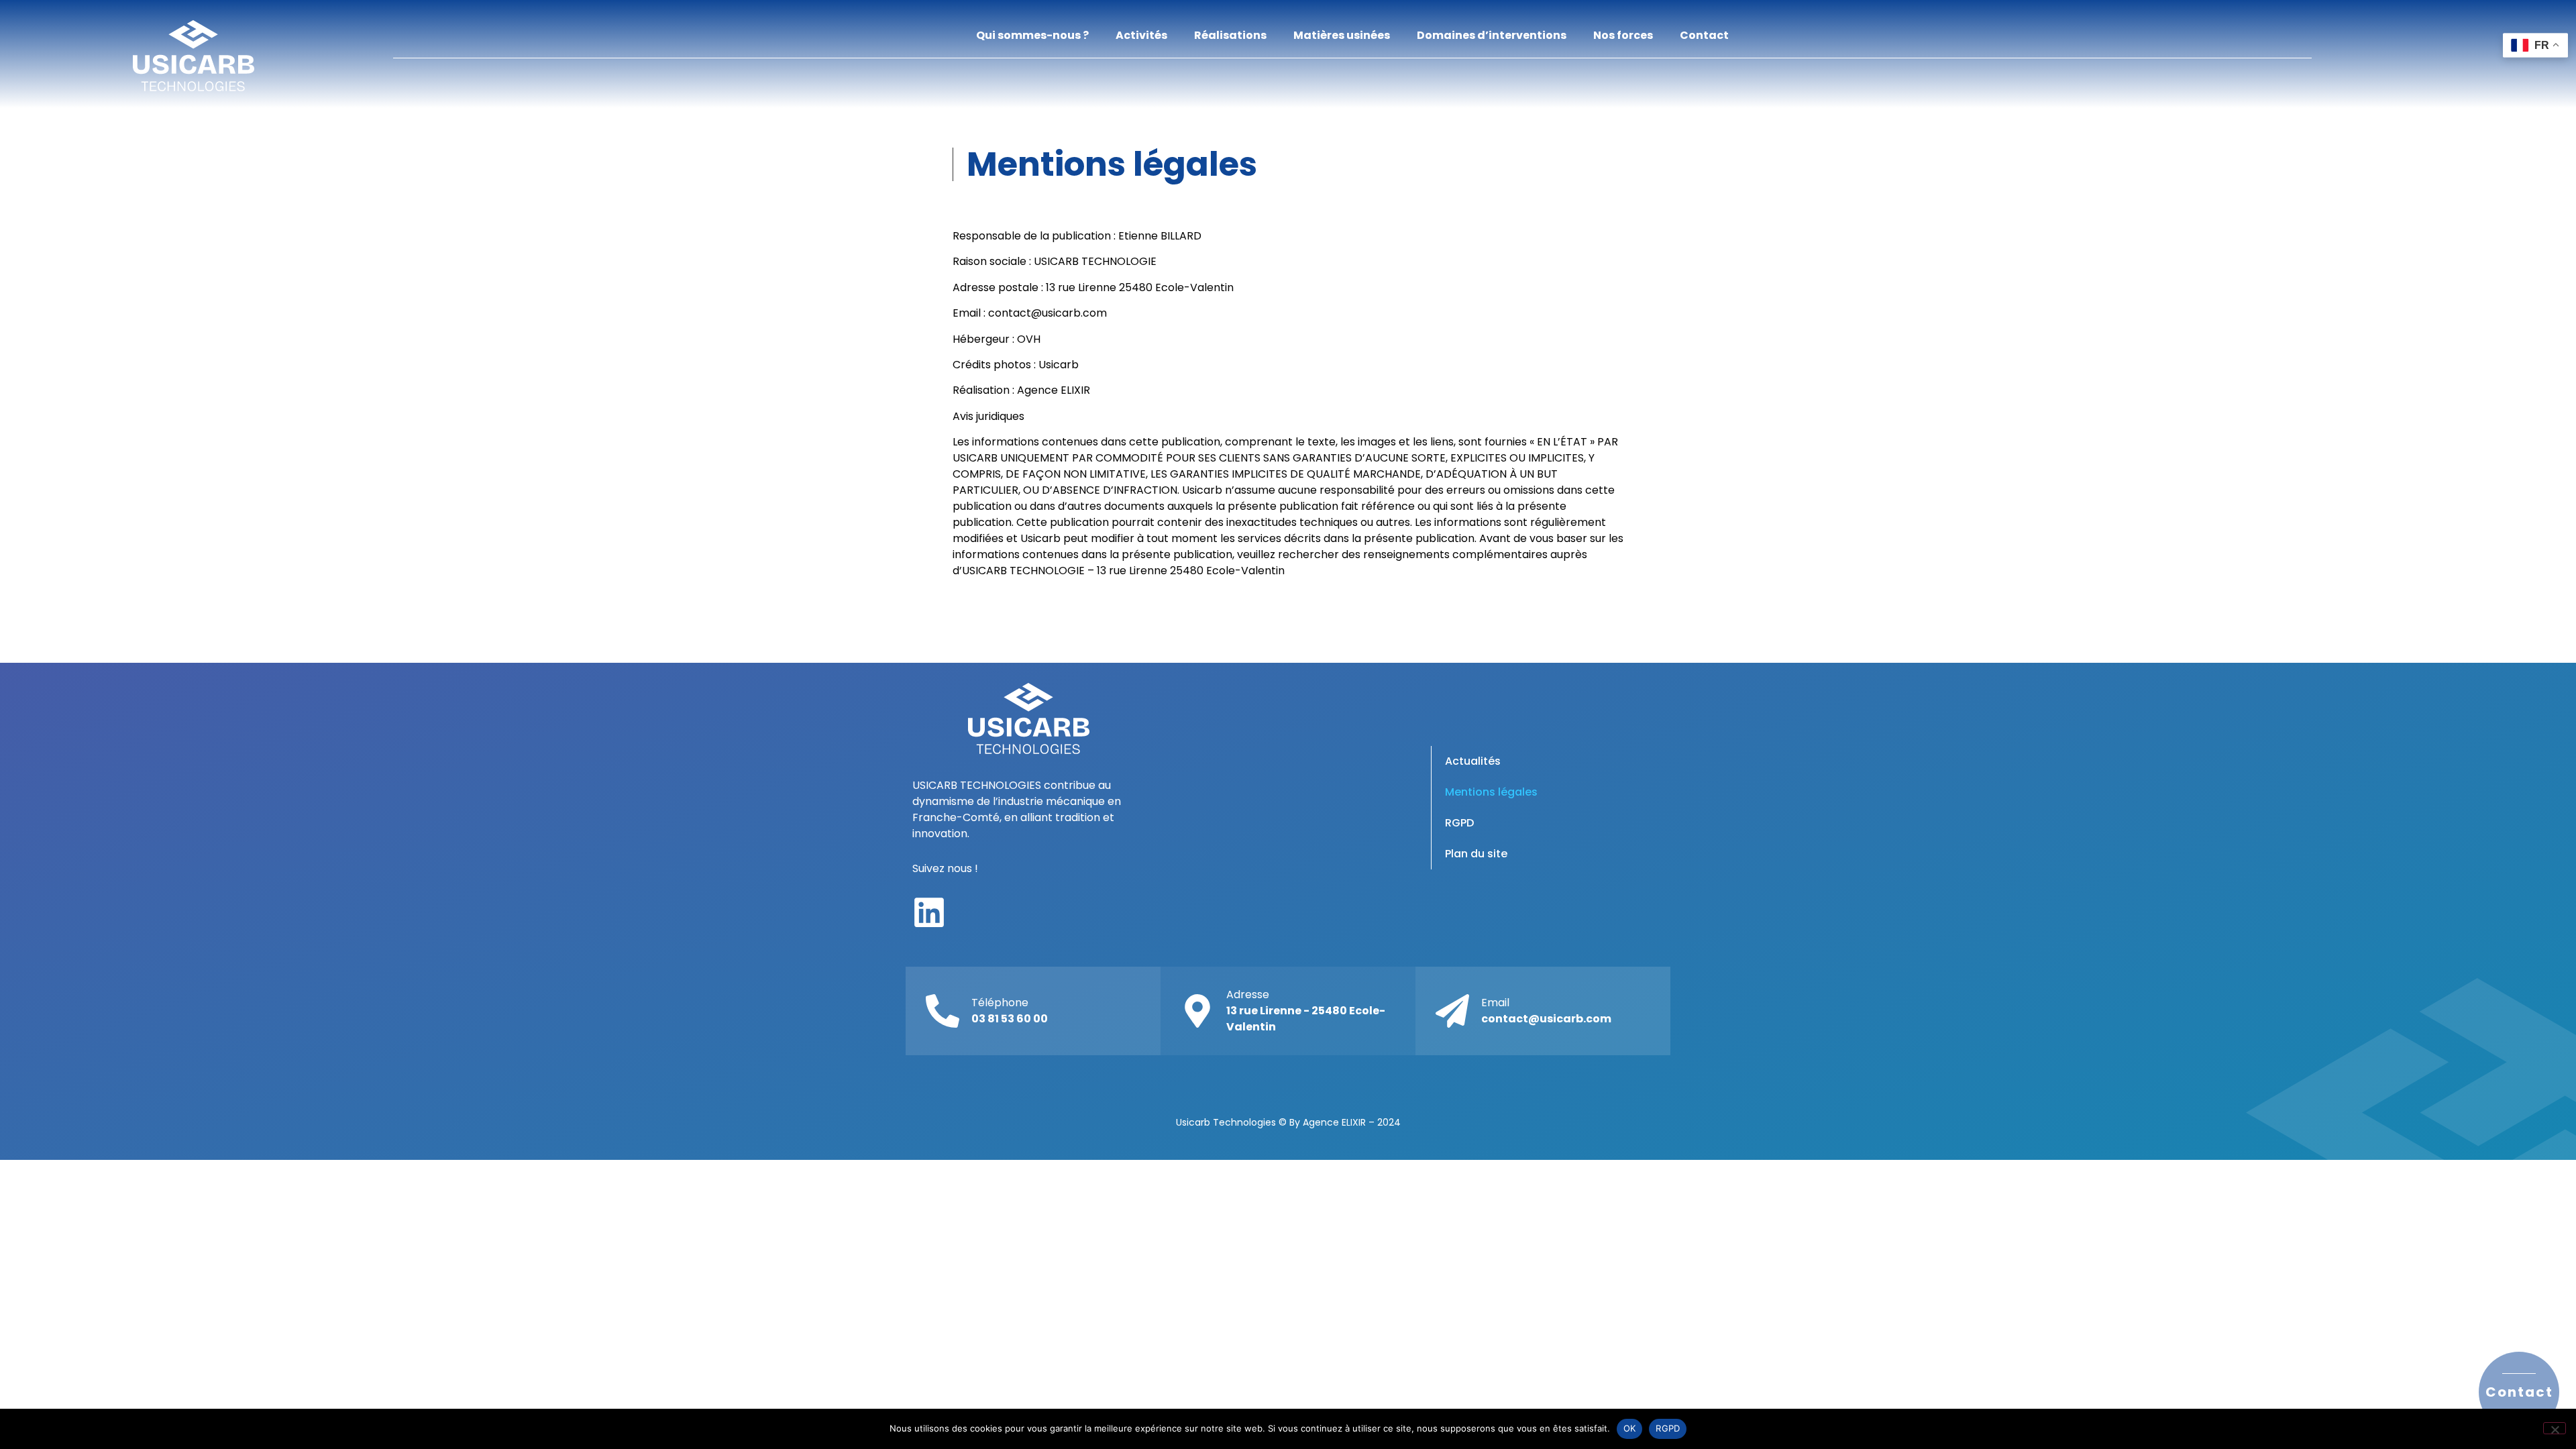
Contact (1704, 35)
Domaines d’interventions (1492, 35)
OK (1630, 1428)
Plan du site (1476, 854)
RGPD (1459, 823)
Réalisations (1230, 35)
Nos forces (1623, 35)
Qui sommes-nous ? (1032, 35)
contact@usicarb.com (1048, 313)
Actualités (1473, 761)
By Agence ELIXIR (1328, 1122)
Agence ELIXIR (1054, 390)
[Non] (2555, 1428)
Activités (1141, 35)
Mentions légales (1491, 792)
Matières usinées (1342, 35)
